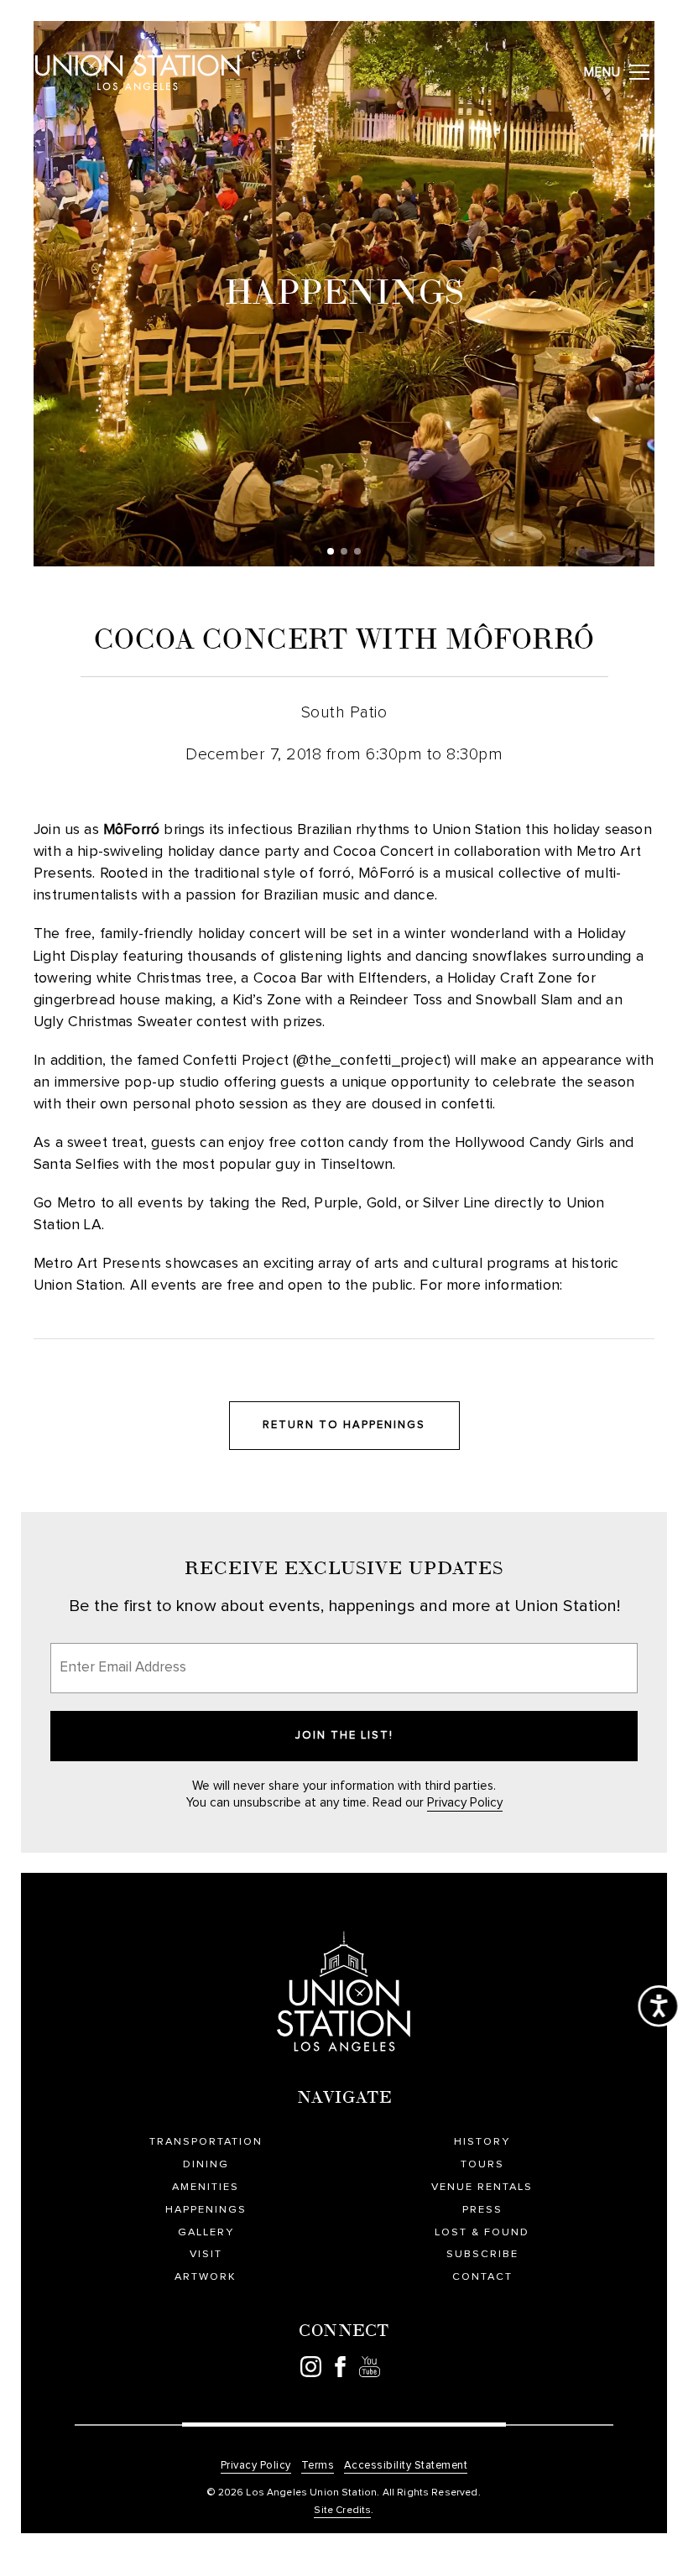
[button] (331, 551)
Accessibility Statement (406, 2466)
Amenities (206, 2187)
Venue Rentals (482, 2187)
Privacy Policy (465, 1803)
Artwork (206, 2277)
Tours (482, 2164)
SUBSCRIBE (482, 2254)
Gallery (206, 2232)
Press (482, 2210)
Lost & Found (482, 2232)
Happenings (206, 2210)
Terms (318, 2466)
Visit (206, 2254)
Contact (482, 2277)
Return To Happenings (344, 1425)
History (482, 2142)
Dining (206, 2164)
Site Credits (342, 2511)
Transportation (206, 2142)
